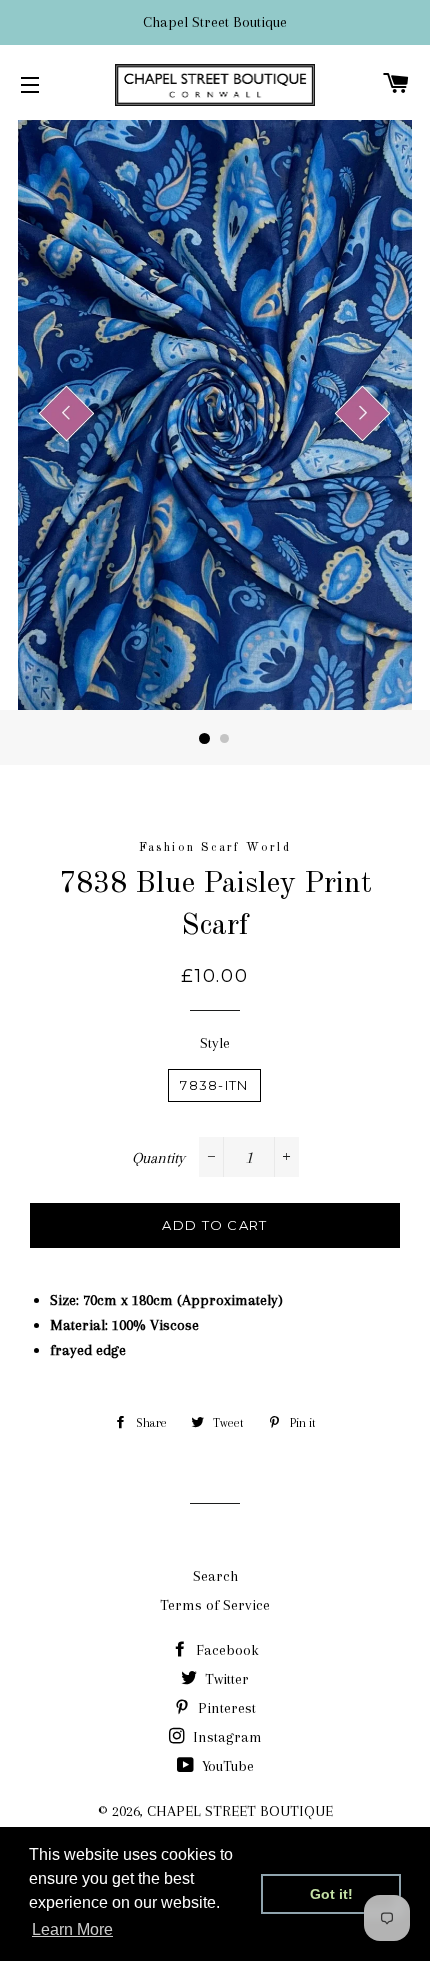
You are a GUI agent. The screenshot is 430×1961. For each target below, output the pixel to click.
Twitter (225, 1679)
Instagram (225, 1737)
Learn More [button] (72, 1929)
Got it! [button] (331, 1894)
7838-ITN (214, 1085)
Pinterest (225, 1708)
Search (215, 1576)
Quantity (158, 1158)
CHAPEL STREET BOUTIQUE (240, 1811)
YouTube (226, 1766)
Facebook (225, 1650)
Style (215, 1043)
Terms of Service (215, 1605)
